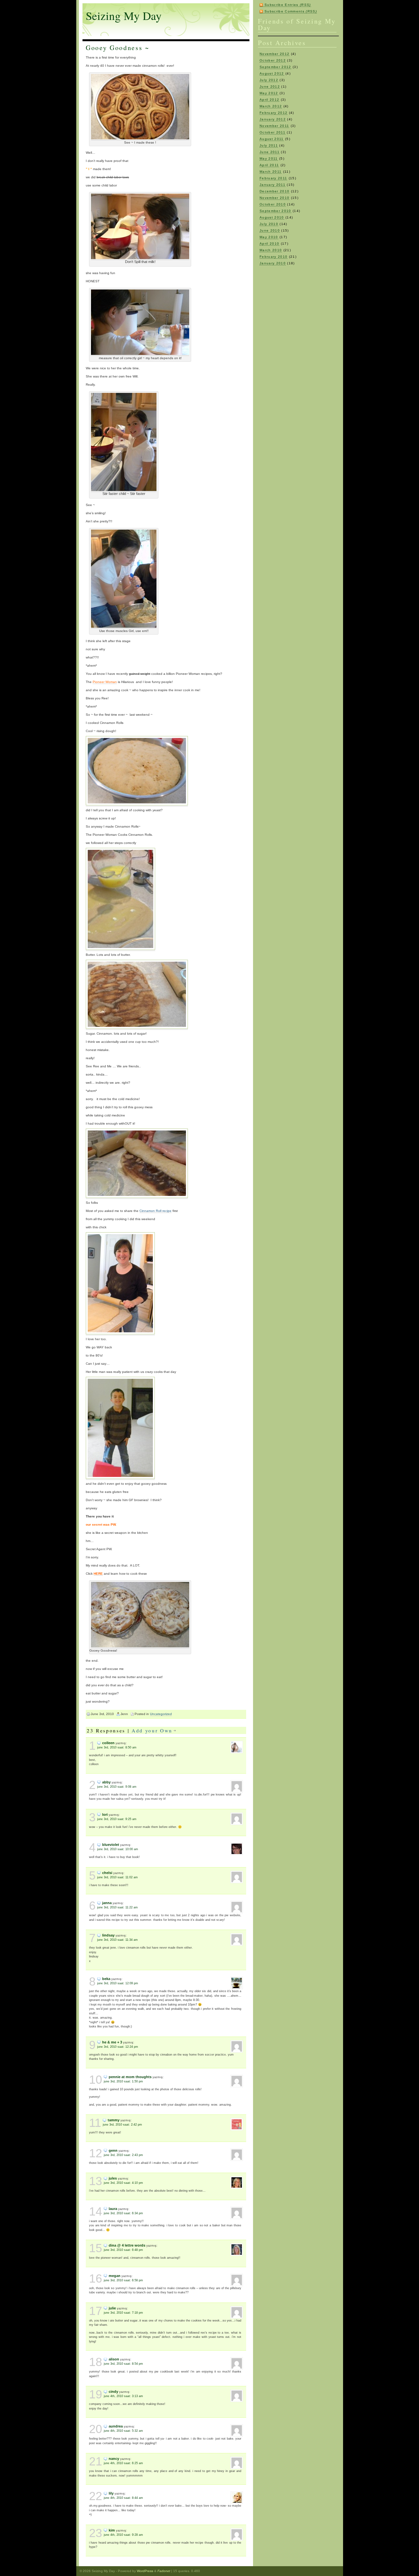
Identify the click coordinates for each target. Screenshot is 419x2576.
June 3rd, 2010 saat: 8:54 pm (123, 2364)
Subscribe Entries (288, 5)
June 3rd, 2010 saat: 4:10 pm (123, 2183)
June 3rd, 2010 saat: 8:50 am (117, 1747)
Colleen (108, 1743)
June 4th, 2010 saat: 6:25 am (123, 2463)
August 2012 (272, 73)
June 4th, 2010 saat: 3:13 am (123, 2396)
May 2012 (269, 93)
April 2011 (269, 165)
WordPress (145, 2571)
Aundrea (116, 2426)
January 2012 (273, 119)
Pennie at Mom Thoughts (130, 2077)
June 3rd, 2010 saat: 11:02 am (118, 1877)
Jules (113, 2178)
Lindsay (108, 1935)
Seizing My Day (124, 16)
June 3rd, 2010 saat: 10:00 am (118, 1849)
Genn (113, 2150)
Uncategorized (161, 1714)
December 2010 (274, 191)
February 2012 (273, 113)
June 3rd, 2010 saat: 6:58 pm (123, 2280)
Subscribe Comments (291, 11)
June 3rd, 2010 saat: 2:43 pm (123, 2155)
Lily (111, 2493)
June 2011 (270, 152)
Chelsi (107, 1873)
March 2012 (271, 106)
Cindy (113, 2392)
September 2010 (275, 211)
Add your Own (152, 1730)
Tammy (114, 2120)
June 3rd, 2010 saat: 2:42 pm (122, 2125)
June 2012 (270, 87)
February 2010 (273, 257)
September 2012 (275, 67)
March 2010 (271, 250)
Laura (113, 2209)
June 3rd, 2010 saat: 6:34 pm (123, 2213)
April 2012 (269, 100)
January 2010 (273, 263)
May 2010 (269, 237)
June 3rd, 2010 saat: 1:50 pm (123, 2081)
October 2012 (273, 60)
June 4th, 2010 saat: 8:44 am (123, 2498)
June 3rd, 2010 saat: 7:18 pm (123, 2313)
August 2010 (272, 217)
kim (112, 2530)
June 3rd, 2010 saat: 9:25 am (117, 1819)
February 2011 (273, 178)
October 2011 (273, 132)
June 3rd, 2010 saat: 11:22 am (118, 1907)
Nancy (114, 2459)
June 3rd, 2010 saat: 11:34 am (118, 1940)
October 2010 (273, 204)
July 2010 (269, 224)
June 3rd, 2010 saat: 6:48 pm (123, 2250)
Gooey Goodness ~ (118, 48)
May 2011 (269, 158)
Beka (106, 1979)
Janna (107, 1903)
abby (106, 1782)
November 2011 (274, 126)
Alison (114, 2359)
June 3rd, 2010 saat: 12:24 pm (118, 2047)
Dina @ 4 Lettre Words (127, 2245)
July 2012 (269, 80)
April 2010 (269, 244)
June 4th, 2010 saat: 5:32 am (123, 2431)
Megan (115, 2276)
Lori (105, 1814)
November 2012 (274, 54)
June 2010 (270, 230)
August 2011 (272, 139)
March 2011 (271, 172)
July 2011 (269, 145)
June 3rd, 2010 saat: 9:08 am (117, 1787)
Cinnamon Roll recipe (155, 1211)
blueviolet (111, 1845)
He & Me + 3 (112, 2042)
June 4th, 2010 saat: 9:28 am (123, 2535)
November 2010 (274, 198)
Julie (112, 2308)
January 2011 (273, 185)
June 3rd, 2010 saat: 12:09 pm (118, 1983)
